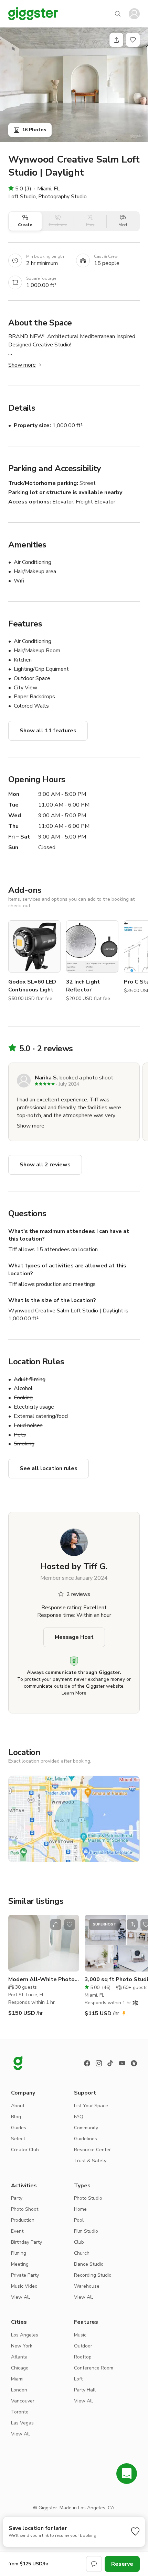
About (18, 2106)
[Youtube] (122, 2063)
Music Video (24, 2286)
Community (86, 2128)
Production (23, 2220)
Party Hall (85, 2390)
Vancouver (23, 2401)
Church (82, 2253)
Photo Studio (88, 2198)
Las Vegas (22, 2423)
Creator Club (25, 2150)
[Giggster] (33, 14)
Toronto (20, 2412)
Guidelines (86, 2139)
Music (80, 2335)
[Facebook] (87, 2063)
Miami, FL (49, 189)
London (19, 2390)
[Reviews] (134, 2063)
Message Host (74, 1637)
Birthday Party (27, 2242)
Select (18, 2139)
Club (79, 2242)
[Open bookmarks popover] (133, 40)
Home (80, 2209)
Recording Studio (93, 2275)
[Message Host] (94, 2564)
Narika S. (46, 1078)
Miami (17, 2379)
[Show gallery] (74, 85)
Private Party (25, 2275)
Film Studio (86, 2231)
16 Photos (34, 130)
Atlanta (19, 2357)
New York (22, 2346)
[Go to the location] (44, 1943)
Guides (19, 2128)
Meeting (20, 2264)
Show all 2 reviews (45, 1165)
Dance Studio (89, 2264)
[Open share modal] (56, 1924)
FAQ (79, 2117)
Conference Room (94, 2368)
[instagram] (99, 2063)
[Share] (116, 40)
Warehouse (87, 2286)
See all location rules (49, 1468)
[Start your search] (118, 14)
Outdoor (83, 2346)
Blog (16, 2117)
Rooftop (83, 2357)
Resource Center (92, 2150)
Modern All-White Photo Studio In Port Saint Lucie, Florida (43, 1980)
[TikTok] (110, 2063)
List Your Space (91, 2106)
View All (20, 2297)
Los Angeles (25, 2335)
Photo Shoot (25, 2209)
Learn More (74, 1693)
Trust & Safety (90, 2161)
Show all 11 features (48, 731)
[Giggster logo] (18, 2063)
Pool (79, 2220)
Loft (78, 2379)
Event (17, 2231)
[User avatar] (134, 14)
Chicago (20, 2368)
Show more (22, 365)
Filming (19, 2253)
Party (17, 2198)
